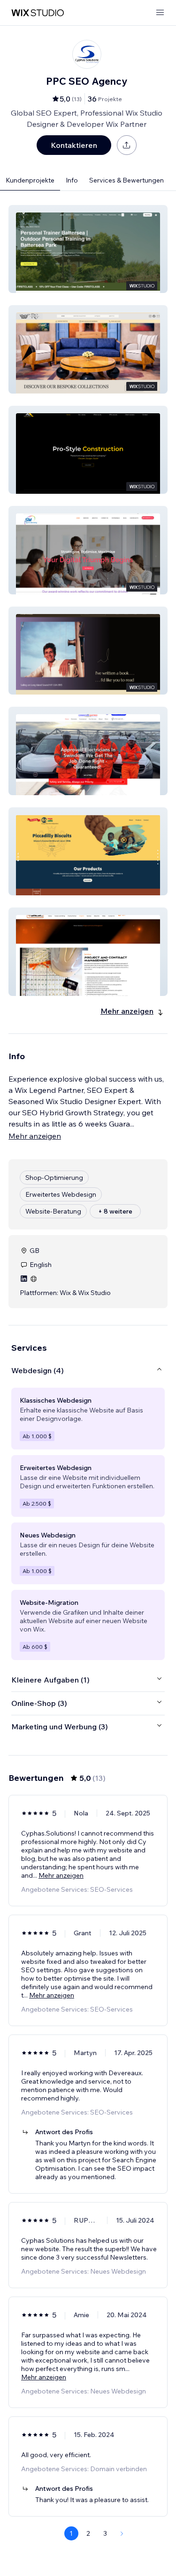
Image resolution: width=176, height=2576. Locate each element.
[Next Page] (122, 2533)
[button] (88, 249)
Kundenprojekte (30, 180)
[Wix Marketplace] (38, 13)
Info (72, 180)
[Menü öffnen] (160, 13)
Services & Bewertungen (126, 180)
